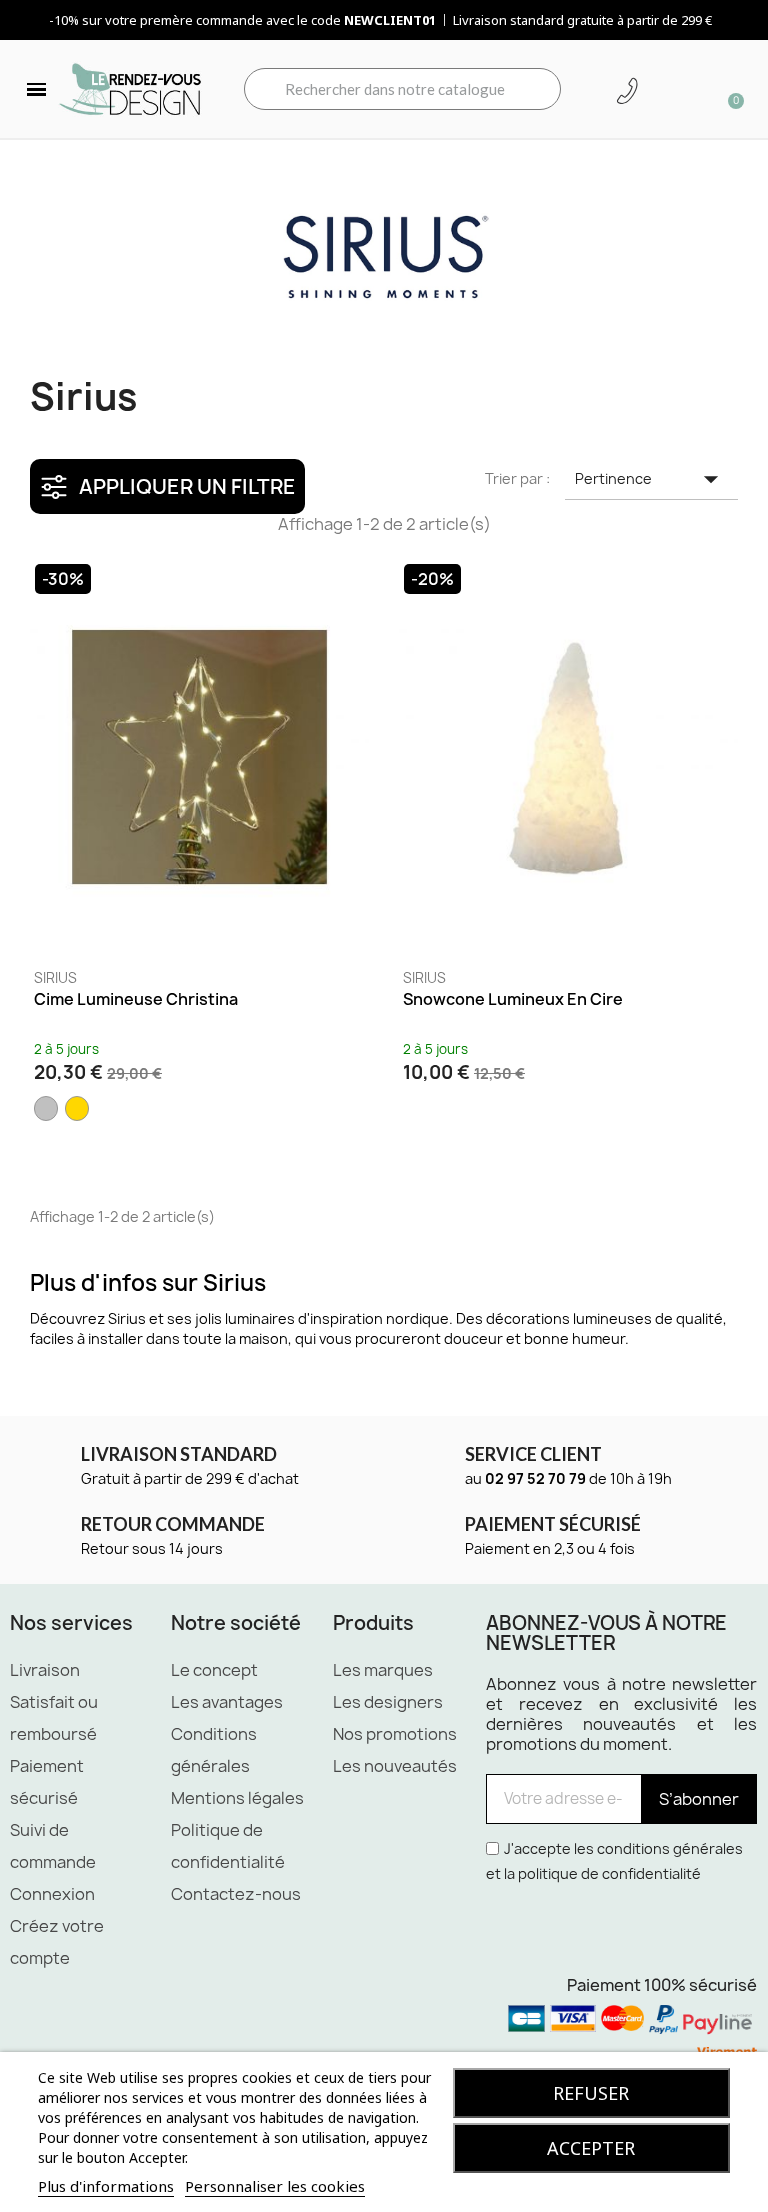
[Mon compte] (662, 91)
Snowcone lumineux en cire (513, 999)
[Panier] (729, 89)
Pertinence (651, 479)
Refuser (591, 2093)
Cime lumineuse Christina (136, 999)
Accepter (591, 2148)
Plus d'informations (106, 2186)
